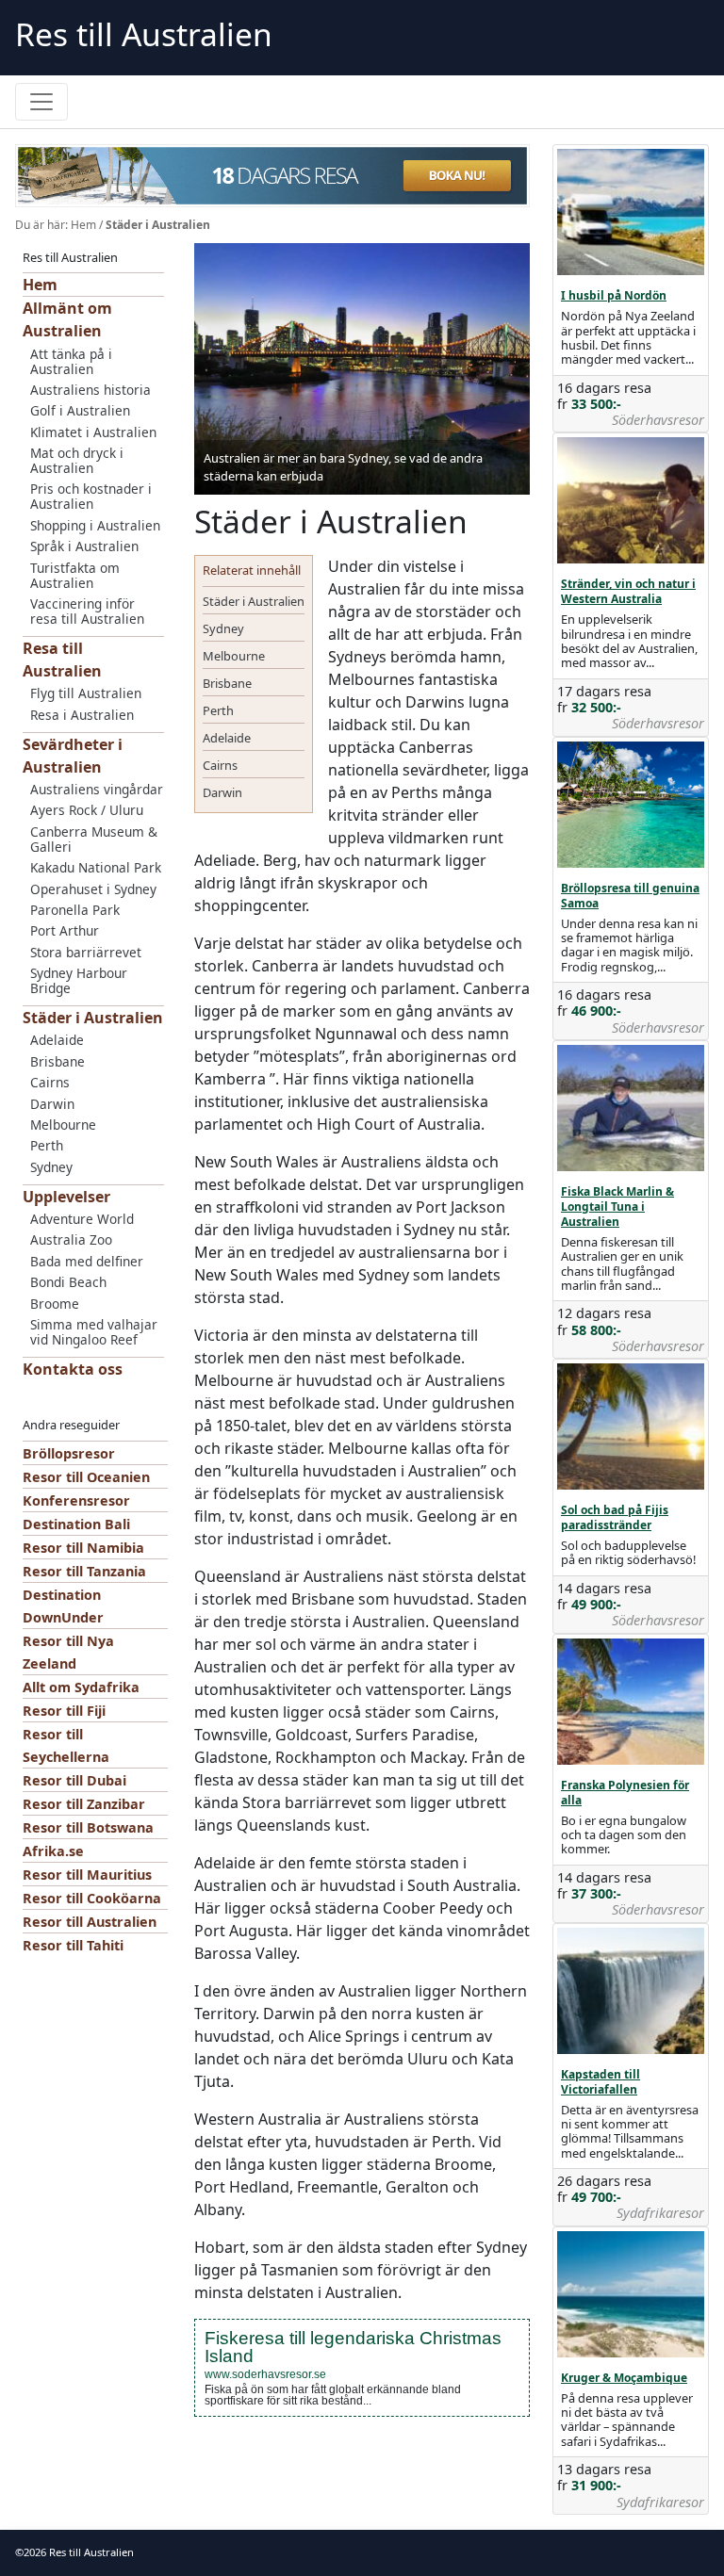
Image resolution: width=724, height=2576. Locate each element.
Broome (55, 1304)
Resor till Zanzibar (84, 1804)
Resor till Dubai (74, 1780)
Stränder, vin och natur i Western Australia (628, 591)
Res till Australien (144, 34)
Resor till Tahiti (73, 1945)
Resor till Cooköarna (92, 1898)
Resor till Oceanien (86, 1477)
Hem (83, 225)
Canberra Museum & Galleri (94, 839)
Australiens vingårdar (97, 789)
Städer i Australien (93, 1018)
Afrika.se (53, 1851)
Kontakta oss (73, 1369)
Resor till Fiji (64, 1711)
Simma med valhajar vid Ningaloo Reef (94, 1332)
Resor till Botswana (88, 1827)
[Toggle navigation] (41, 102)
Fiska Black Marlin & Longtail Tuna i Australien (617, 1206)
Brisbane (58, 1061)
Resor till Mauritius (87, 1875)
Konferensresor (76, 1500)
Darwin (52, 1104)
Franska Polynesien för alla (625, 1793)
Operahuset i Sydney (93, 889)
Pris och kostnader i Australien (91, 496)
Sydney (51, 1167)
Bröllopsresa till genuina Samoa (630, 896)
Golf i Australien (80, 410)
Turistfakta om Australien (75, 575)
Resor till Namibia (83, 1548)
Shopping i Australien (95, 525)
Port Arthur (65, 930)
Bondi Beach (68, 1282)
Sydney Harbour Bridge (79, 980)
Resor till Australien (90, 1922)
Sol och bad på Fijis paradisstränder (615, 1517)
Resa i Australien (82, 715)
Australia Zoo (71, 1239)
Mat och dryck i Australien (77, 460)
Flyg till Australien (86, 693)
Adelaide (57, 1040)
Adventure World (82, 1219)
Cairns (50, 1082)
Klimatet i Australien (93, 432)
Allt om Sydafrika (81, 1687)
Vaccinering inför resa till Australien (87, 611)
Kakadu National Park (96, 867)
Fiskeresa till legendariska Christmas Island (353, 2347)
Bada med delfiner (87, 1261)
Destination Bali (76, 1524)
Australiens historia (90, 390)
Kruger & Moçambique (624, 2378)
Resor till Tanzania (84, 1571)
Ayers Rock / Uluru (87, 810)
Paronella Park (75, 910)
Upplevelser (66, 1197)
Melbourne (63, 1125)
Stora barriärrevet (86, 952)
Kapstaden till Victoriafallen (601, 2082)
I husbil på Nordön (614, 295)
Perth (47, 1145)
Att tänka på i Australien (71, 361)
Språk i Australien (84, 546)
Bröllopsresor (69, 1453)
